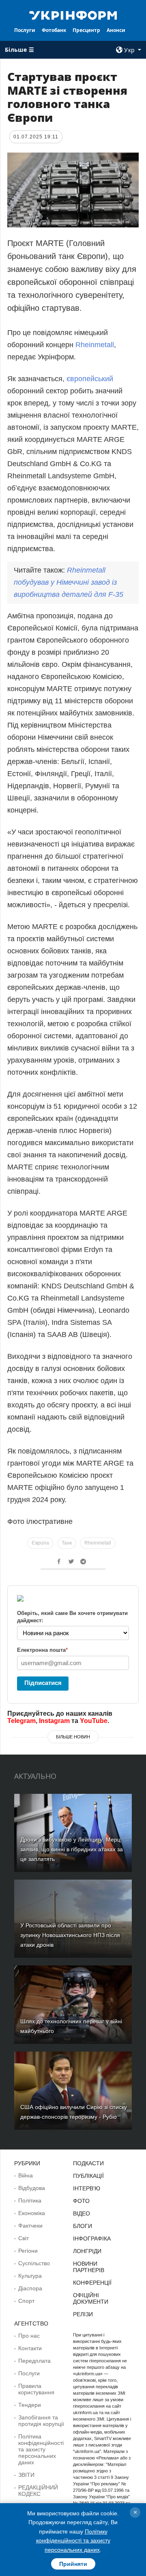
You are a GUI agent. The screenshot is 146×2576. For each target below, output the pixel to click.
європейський (90, 379)
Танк (67, 1543)
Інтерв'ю (87, 2188)
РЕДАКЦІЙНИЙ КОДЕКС (38, 2491)
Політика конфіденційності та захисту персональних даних (41, 2449)
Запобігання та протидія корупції (41, 2421)
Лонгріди (87, 2251)
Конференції (92, 2283)
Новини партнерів (89, 2267)
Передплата (34, 2361)
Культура (30, 2276)
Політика (30, 2200)
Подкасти (88, 2163)
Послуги (25, 30)
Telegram (21, 1721)
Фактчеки (30, 2226)
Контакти (30, 2348)
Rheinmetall (95, 345)
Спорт (26, 2301)
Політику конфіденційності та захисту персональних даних (73, 2541)
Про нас (29, 2336)
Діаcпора (30, 2288)
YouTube (94, 1721)
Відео (82, 2213)
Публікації (88, 2176)
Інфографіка (92, 2239)
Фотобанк (54, 30)
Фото (81, 2201)
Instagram (54, 1721)
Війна (26, 2175)
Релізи (83, 2314)
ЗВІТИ (26, 2475)
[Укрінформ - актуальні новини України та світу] (73, 15)
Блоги (83, 2226)
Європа (40, 1543)
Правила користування (36, 2389)
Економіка (32, 2213)
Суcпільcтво (34, 2263)
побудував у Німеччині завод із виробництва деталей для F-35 (69, 582)
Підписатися (43, 1683)
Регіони (28, 2251)
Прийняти (73, 2564)
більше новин (73, 1737)
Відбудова (32, 2188)
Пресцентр (86, 30)
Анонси (116, 30)
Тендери (30, 2405)
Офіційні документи (91, 2298)
